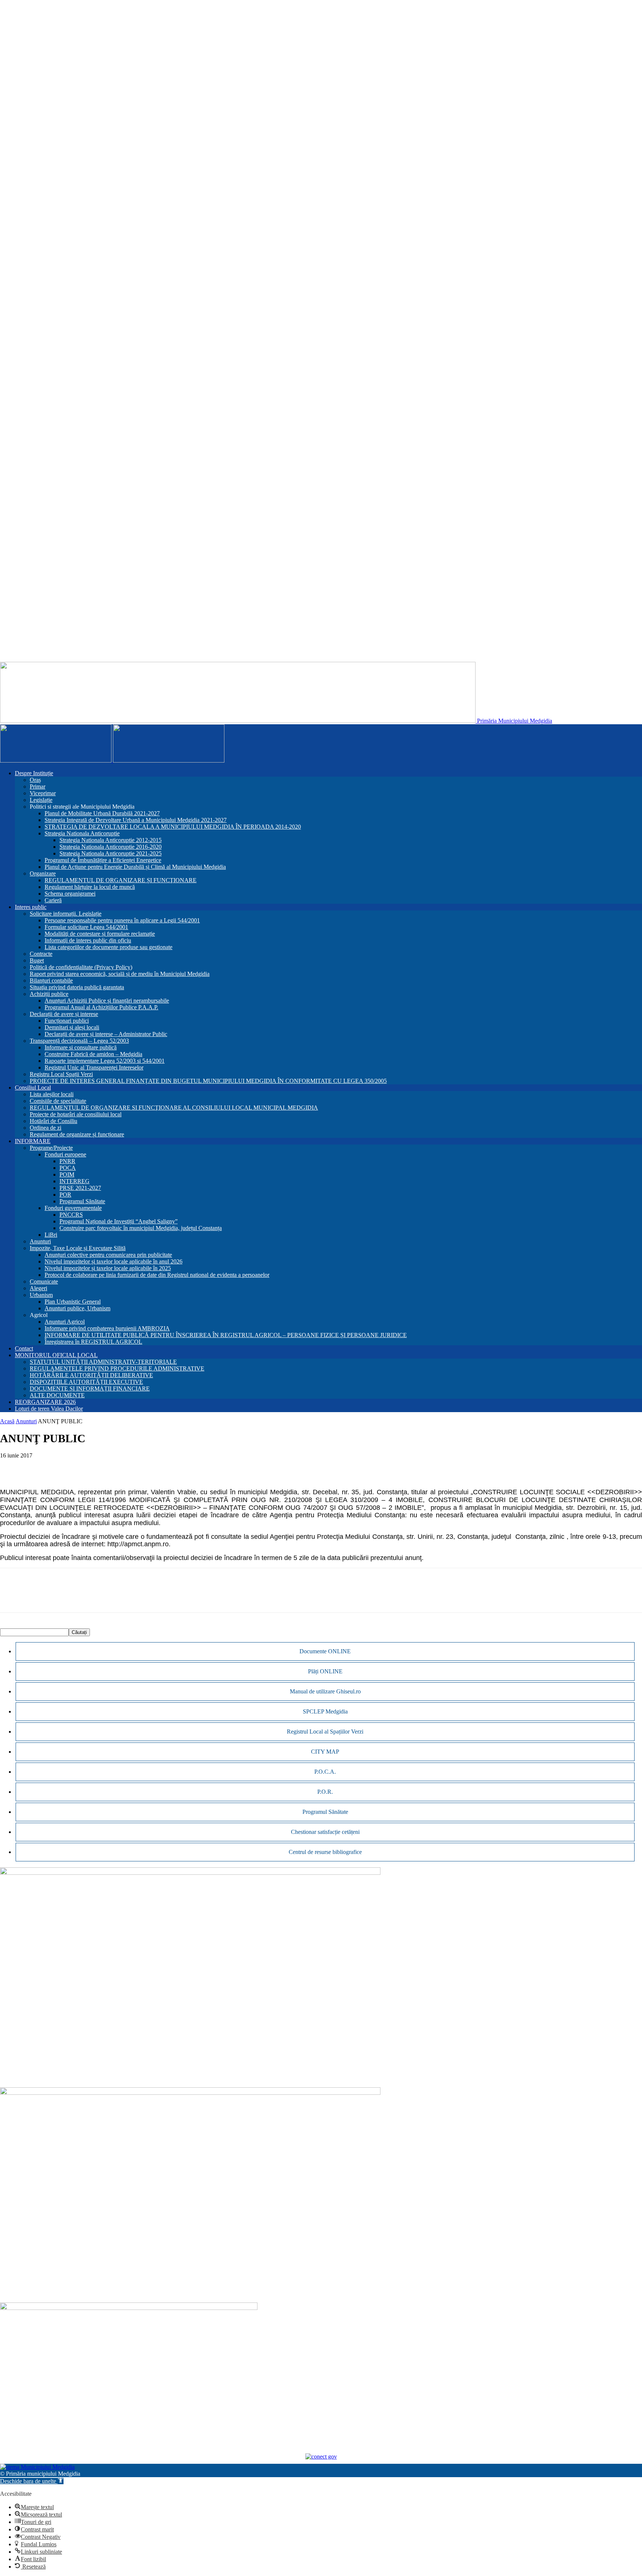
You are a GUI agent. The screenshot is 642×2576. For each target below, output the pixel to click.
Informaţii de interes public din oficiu (88, 940)
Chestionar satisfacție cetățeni (325, 1832)
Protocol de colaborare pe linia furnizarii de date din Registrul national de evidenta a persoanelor (157, 1275)
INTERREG (74, 1181)
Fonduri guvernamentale (73, 1208)
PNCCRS (71, 1215)
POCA (68, 1168)
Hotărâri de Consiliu (53, 1121)
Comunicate (44, 1281)
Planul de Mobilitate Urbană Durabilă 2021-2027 (102, 813)
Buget (37, 960)
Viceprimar (43, 793)
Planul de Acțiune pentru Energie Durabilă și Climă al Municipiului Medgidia (135, 867)
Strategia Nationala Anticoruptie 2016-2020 (111, 847)
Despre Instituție (34, 773)
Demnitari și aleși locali (72, 1027)
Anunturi (40, 1241)
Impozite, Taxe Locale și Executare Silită (78, 1248)
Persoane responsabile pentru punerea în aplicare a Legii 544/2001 (122, 920)
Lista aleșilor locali (52, 1094)
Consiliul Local (33, 1088)
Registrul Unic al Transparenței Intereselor (94, 1067)
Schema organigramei (70, 894)
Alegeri (38, 1288)
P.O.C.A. (325, 1772)
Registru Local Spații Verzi (61, 1074)
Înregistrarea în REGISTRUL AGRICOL (93, 1342)
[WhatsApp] (39, 1467)
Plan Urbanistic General (73, 1302)
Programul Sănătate (82, 1201)
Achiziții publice (49, 994)
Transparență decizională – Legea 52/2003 (79, 1041)
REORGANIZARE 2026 (45, 1402)
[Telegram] (119, 1467)
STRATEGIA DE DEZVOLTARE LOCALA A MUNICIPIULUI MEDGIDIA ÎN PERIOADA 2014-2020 (173, 827)
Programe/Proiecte (51, 1148)
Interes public (31, 907)
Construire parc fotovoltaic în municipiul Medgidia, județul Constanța (141, 1228)
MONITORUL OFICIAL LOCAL (56, 1355)
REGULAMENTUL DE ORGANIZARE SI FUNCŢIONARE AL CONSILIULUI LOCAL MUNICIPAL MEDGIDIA (174, 1108)
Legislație (41, 800)
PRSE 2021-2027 (80, 1188)
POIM (67, 1174)
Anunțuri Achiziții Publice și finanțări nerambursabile (107, 1001)
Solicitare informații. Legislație (66, 914)
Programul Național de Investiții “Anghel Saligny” (119, 1221)
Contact (24, 1348)
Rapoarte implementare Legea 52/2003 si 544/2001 (105, 1061)
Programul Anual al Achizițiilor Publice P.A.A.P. (101, 1007)
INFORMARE (33, 1141)
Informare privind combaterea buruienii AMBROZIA (107, 1328)
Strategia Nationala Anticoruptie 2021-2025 (111, 853)
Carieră (53, 900)
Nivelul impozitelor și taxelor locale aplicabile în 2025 (108, 1268)
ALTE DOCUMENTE (57, 1395)
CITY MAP (325, 1752)
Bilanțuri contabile (51, 980)
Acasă (7, 1421)
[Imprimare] (93, 1467)
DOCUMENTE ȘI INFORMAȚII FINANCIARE (90, 1389)
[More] (146, 1467)
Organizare (43, 873)
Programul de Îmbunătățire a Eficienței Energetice (103, 860)
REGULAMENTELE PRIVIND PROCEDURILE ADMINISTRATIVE (117, 1368)
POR (65, 1195)
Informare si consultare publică (81, 1047)
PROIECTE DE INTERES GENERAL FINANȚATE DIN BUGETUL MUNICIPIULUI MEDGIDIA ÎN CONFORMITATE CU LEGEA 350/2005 (208, 1081)
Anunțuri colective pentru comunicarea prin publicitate (108, 1255)
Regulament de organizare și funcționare (77, 1134)
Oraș (35, 780)
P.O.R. (325, 1792)
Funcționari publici (67, 1021)
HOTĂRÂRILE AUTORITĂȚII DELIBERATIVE (91, 1375)
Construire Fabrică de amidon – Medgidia (93, 1054)
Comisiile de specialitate (58, 1101)
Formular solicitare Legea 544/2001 (86, 927)
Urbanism (41, 1295)
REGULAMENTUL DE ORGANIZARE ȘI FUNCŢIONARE (121, 880)
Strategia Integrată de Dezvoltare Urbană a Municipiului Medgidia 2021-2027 (136, 820)
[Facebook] (12, 1467)
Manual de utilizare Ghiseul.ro (325, 1691)
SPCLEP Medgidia (325, 1711)
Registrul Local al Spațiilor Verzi (325, 1732)
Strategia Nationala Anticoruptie (82, 833)
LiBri (51, 1235)
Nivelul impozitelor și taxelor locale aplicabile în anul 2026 (114, 1261)
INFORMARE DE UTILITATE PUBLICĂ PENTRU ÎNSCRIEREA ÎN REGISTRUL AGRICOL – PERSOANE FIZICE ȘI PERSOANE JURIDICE (226, 1335)
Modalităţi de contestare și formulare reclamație (100, 934)
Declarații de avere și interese (64, 1014)
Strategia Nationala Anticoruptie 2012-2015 (111, 840)
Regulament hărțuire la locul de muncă (90, 887)
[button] (32, 2481)
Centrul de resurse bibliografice (325, 1852)
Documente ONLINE (325, 1651)
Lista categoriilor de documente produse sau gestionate (108, 947)
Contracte (41, 954)
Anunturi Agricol (65, 1322)
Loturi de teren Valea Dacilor (49, 1409)
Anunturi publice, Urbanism (77, 1308)
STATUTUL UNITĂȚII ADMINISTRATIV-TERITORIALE (103, 1362)
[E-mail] (66, 1467)
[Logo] (56, 760)
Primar (38, 787)
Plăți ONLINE (325, 1671)
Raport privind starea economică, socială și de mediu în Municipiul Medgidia (120, 974)
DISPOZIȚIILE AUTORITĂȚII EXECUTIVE (86, 1382)
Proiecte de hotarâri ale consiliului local (76, 1114)
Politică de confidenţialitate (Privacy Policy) (81, 967)
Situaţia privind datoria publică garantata (77, 987)
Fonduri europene (65, 1154)
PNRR (67, 1161)
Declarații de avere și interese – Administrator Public (106, 1034)
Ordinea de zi (46, 1128)
